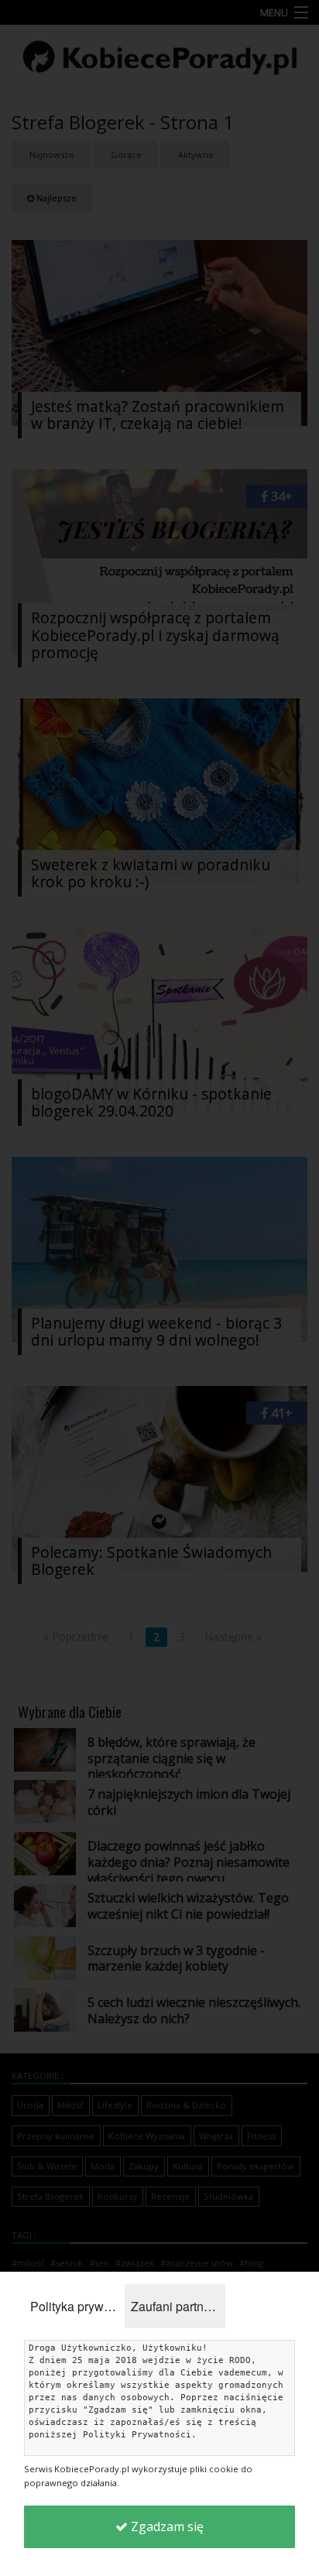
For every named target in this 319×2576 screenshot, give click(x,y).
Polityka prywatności (77, 2306)
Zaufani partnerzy (178, 2306)
